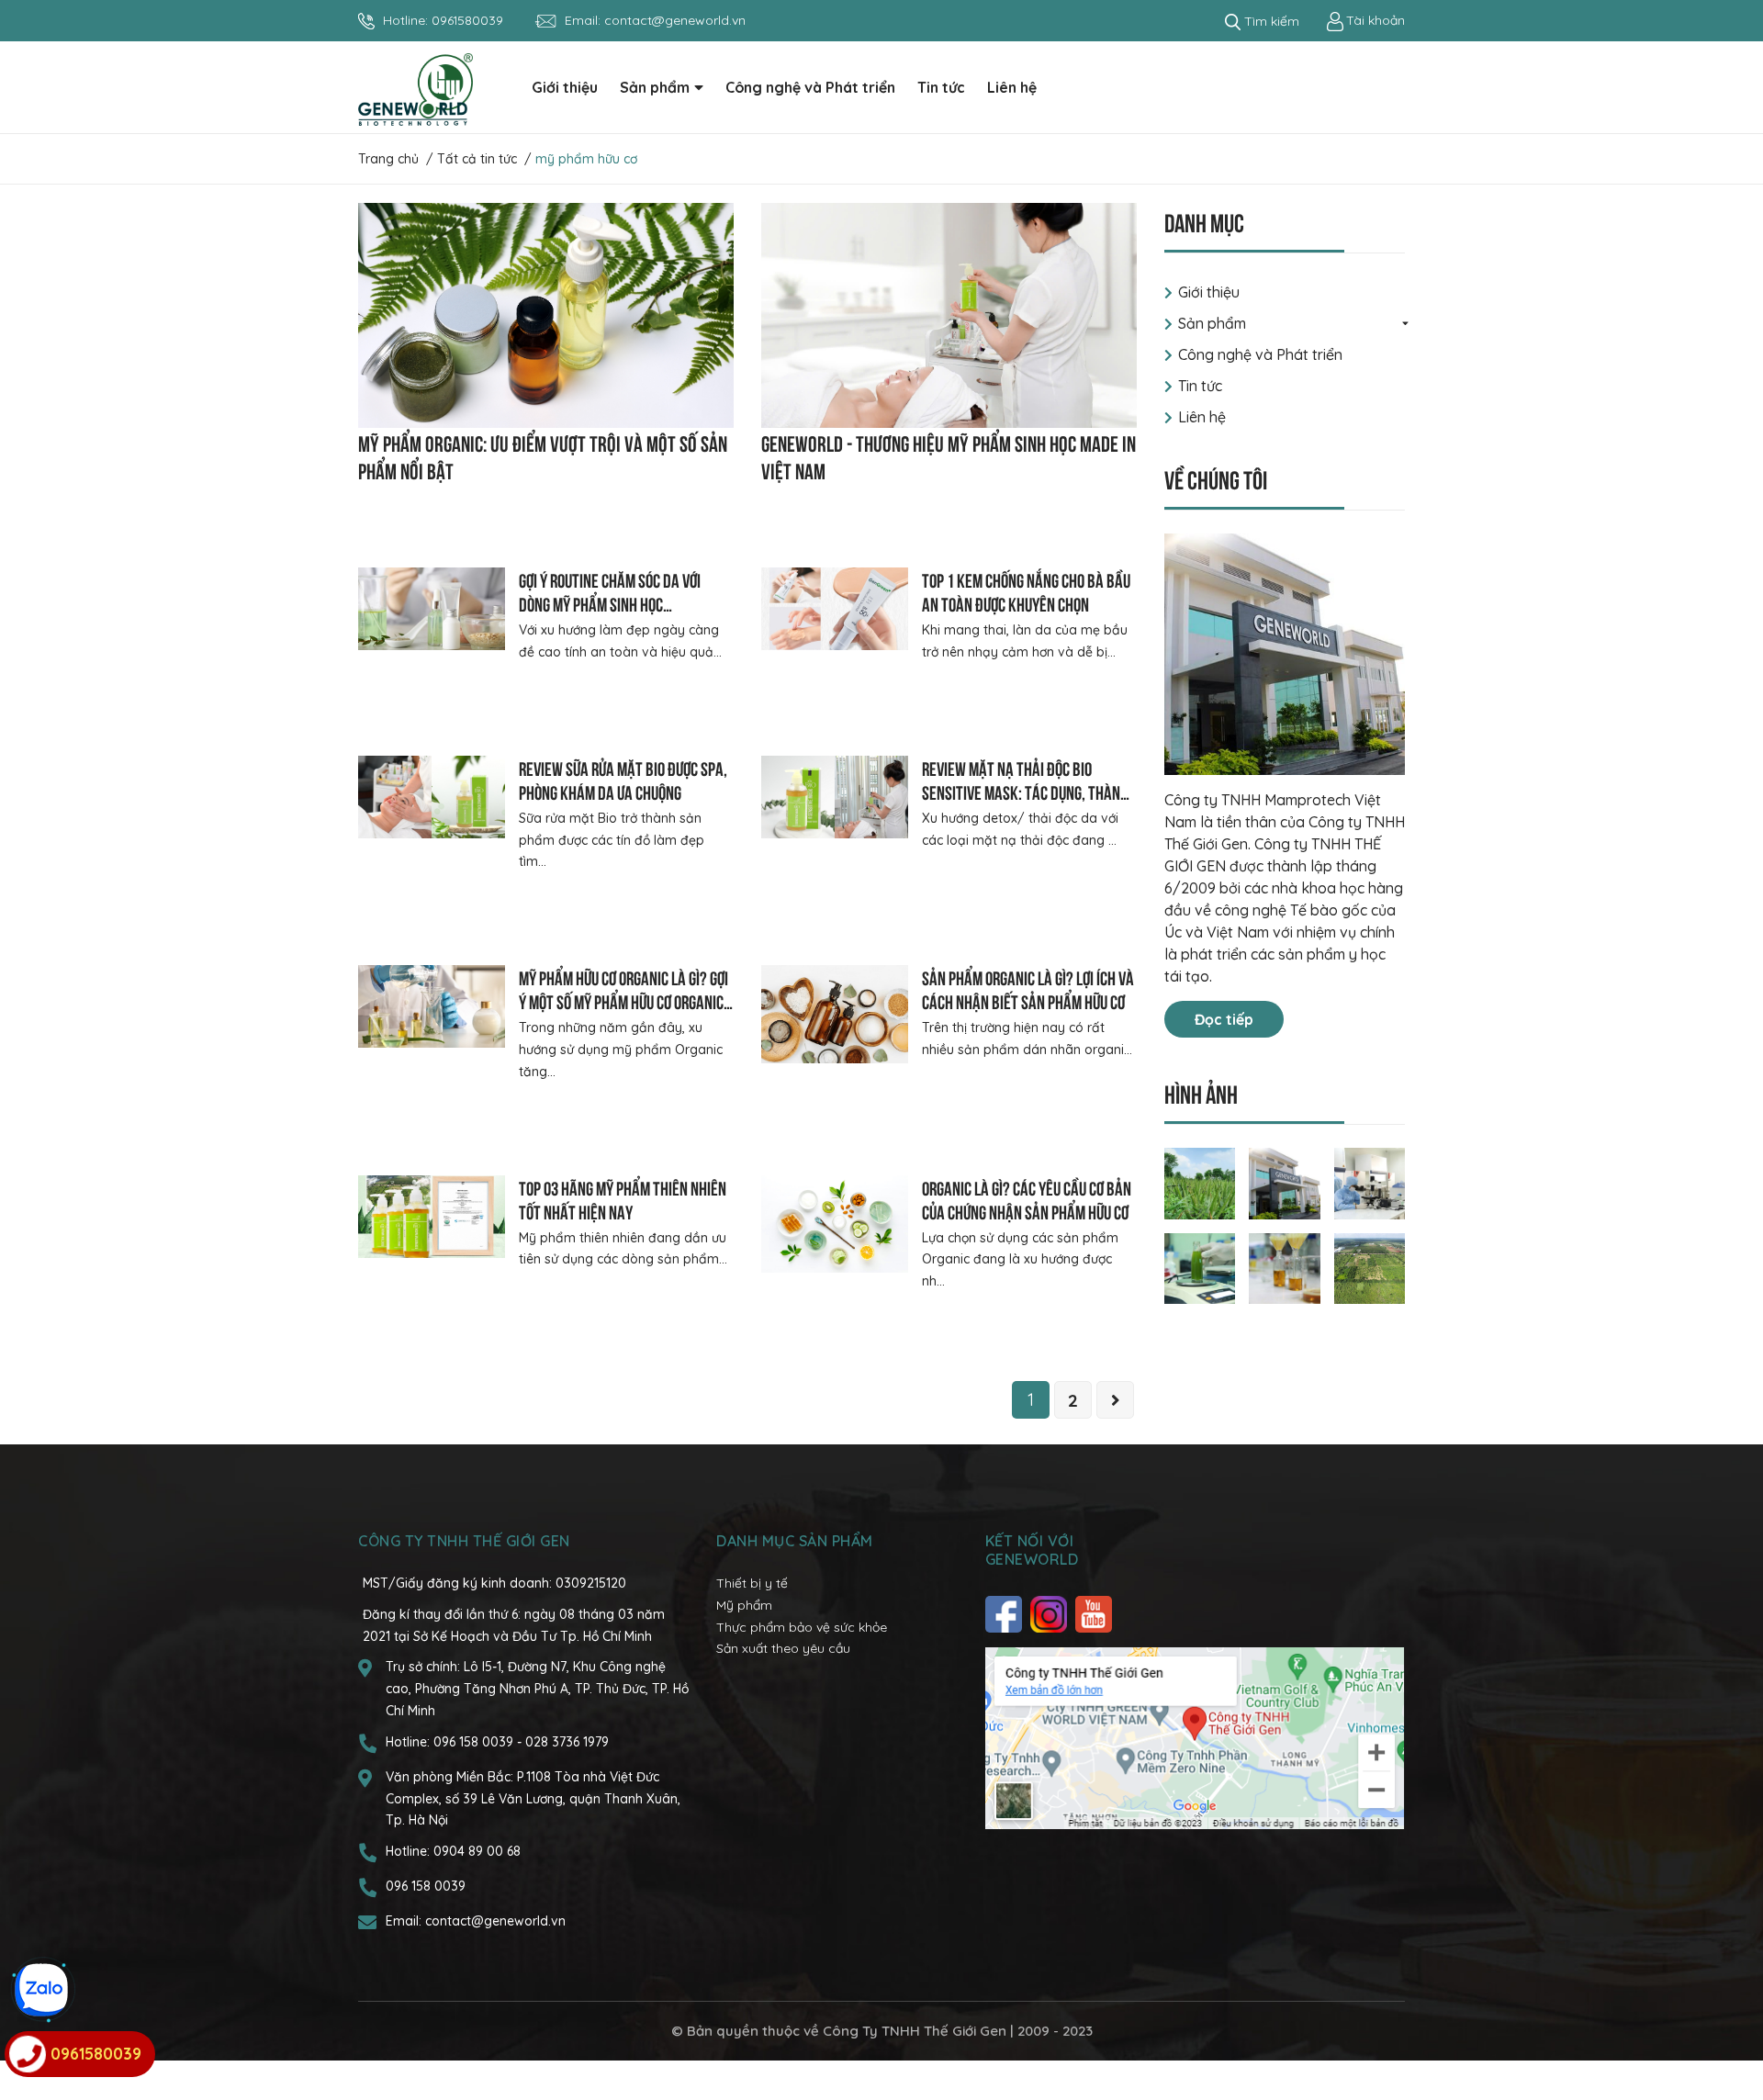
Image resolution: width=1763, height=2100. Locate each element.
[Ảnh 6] (1370, 1267)
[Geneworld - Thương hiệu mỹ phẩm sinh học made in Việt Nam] (949, 315)
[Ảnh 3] (1370, 1182)
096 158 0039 (475, 1742)
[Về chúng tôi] (1285, 654)
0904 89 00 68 (477, 1851)
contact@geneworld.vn (675, 20)
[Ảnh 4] (1200, 1267)
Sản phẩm (1212, 323)
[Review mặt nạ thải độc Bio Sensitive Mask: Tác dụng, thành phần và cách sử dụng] (835, 797)
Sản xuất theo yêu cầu (783, 1648)
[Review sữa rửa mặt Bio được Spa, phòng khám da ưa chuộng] (432, 797)
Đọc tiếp (1224, 1019)
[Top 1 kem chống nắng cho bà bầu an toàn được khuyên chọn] (835, 609)
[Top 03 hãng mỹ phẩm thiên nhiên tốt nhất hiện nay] (432, 1217)
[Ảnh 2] (1285, 1182)
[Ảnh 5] (1285, 1267)
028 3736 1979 (567, 1742)
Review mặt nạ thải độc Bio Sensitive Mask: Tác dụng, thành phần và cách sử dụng (1025, 791)
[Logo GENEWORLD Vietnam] (415, 88)
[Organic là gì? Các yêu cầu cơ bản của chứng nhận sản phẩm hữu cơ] (835, 1224)
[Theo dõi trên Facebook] (1006, 1614)
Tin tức (1200, 386)
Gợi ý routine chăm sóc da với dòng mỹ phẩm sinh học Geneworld (610, 603)
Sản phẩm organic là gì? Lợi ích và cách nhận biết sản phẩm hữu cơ (1028, 988)
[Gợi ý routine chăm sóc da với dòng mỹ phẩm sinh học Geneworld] (432, 609)
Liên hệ (1202, 417)
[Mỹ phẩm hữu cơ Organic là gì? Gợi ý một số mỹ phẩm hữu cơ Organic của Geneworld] (432, 1006)
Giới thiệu (1209, 292)
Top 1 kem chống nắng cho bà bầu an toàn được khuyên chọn (1026, 591)
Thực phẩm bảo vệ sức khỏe (802, 1627)
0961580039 (467, 20)
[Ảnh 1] (1200, 1182)
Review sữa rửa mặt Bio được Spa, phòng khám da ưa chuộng (623, 779)
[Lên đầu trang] (1731, 2013)
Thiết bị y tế (752, 1583)
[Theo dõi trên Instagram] (1051, 1614)
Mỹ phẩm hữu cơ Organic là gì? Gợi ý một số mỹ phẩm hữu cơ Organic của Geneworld (623, 1000)
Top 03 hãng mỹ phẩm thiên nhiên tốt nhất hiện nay (623, 1199)
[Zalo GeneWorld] (41, 1990)
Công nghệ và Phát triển (1260, 354)
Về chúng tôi (1216, 478)
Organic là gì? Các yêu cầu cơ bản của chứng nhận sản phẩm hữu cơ (1027, 1199)
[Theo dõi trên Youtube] (1096, 1614)
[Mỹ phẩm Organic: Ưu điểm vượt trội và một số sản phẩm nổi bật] (546, 315)
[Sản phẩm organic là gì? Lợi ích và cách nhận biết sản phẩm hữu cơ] (835, 1014)
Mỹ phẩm (744, 1605)
